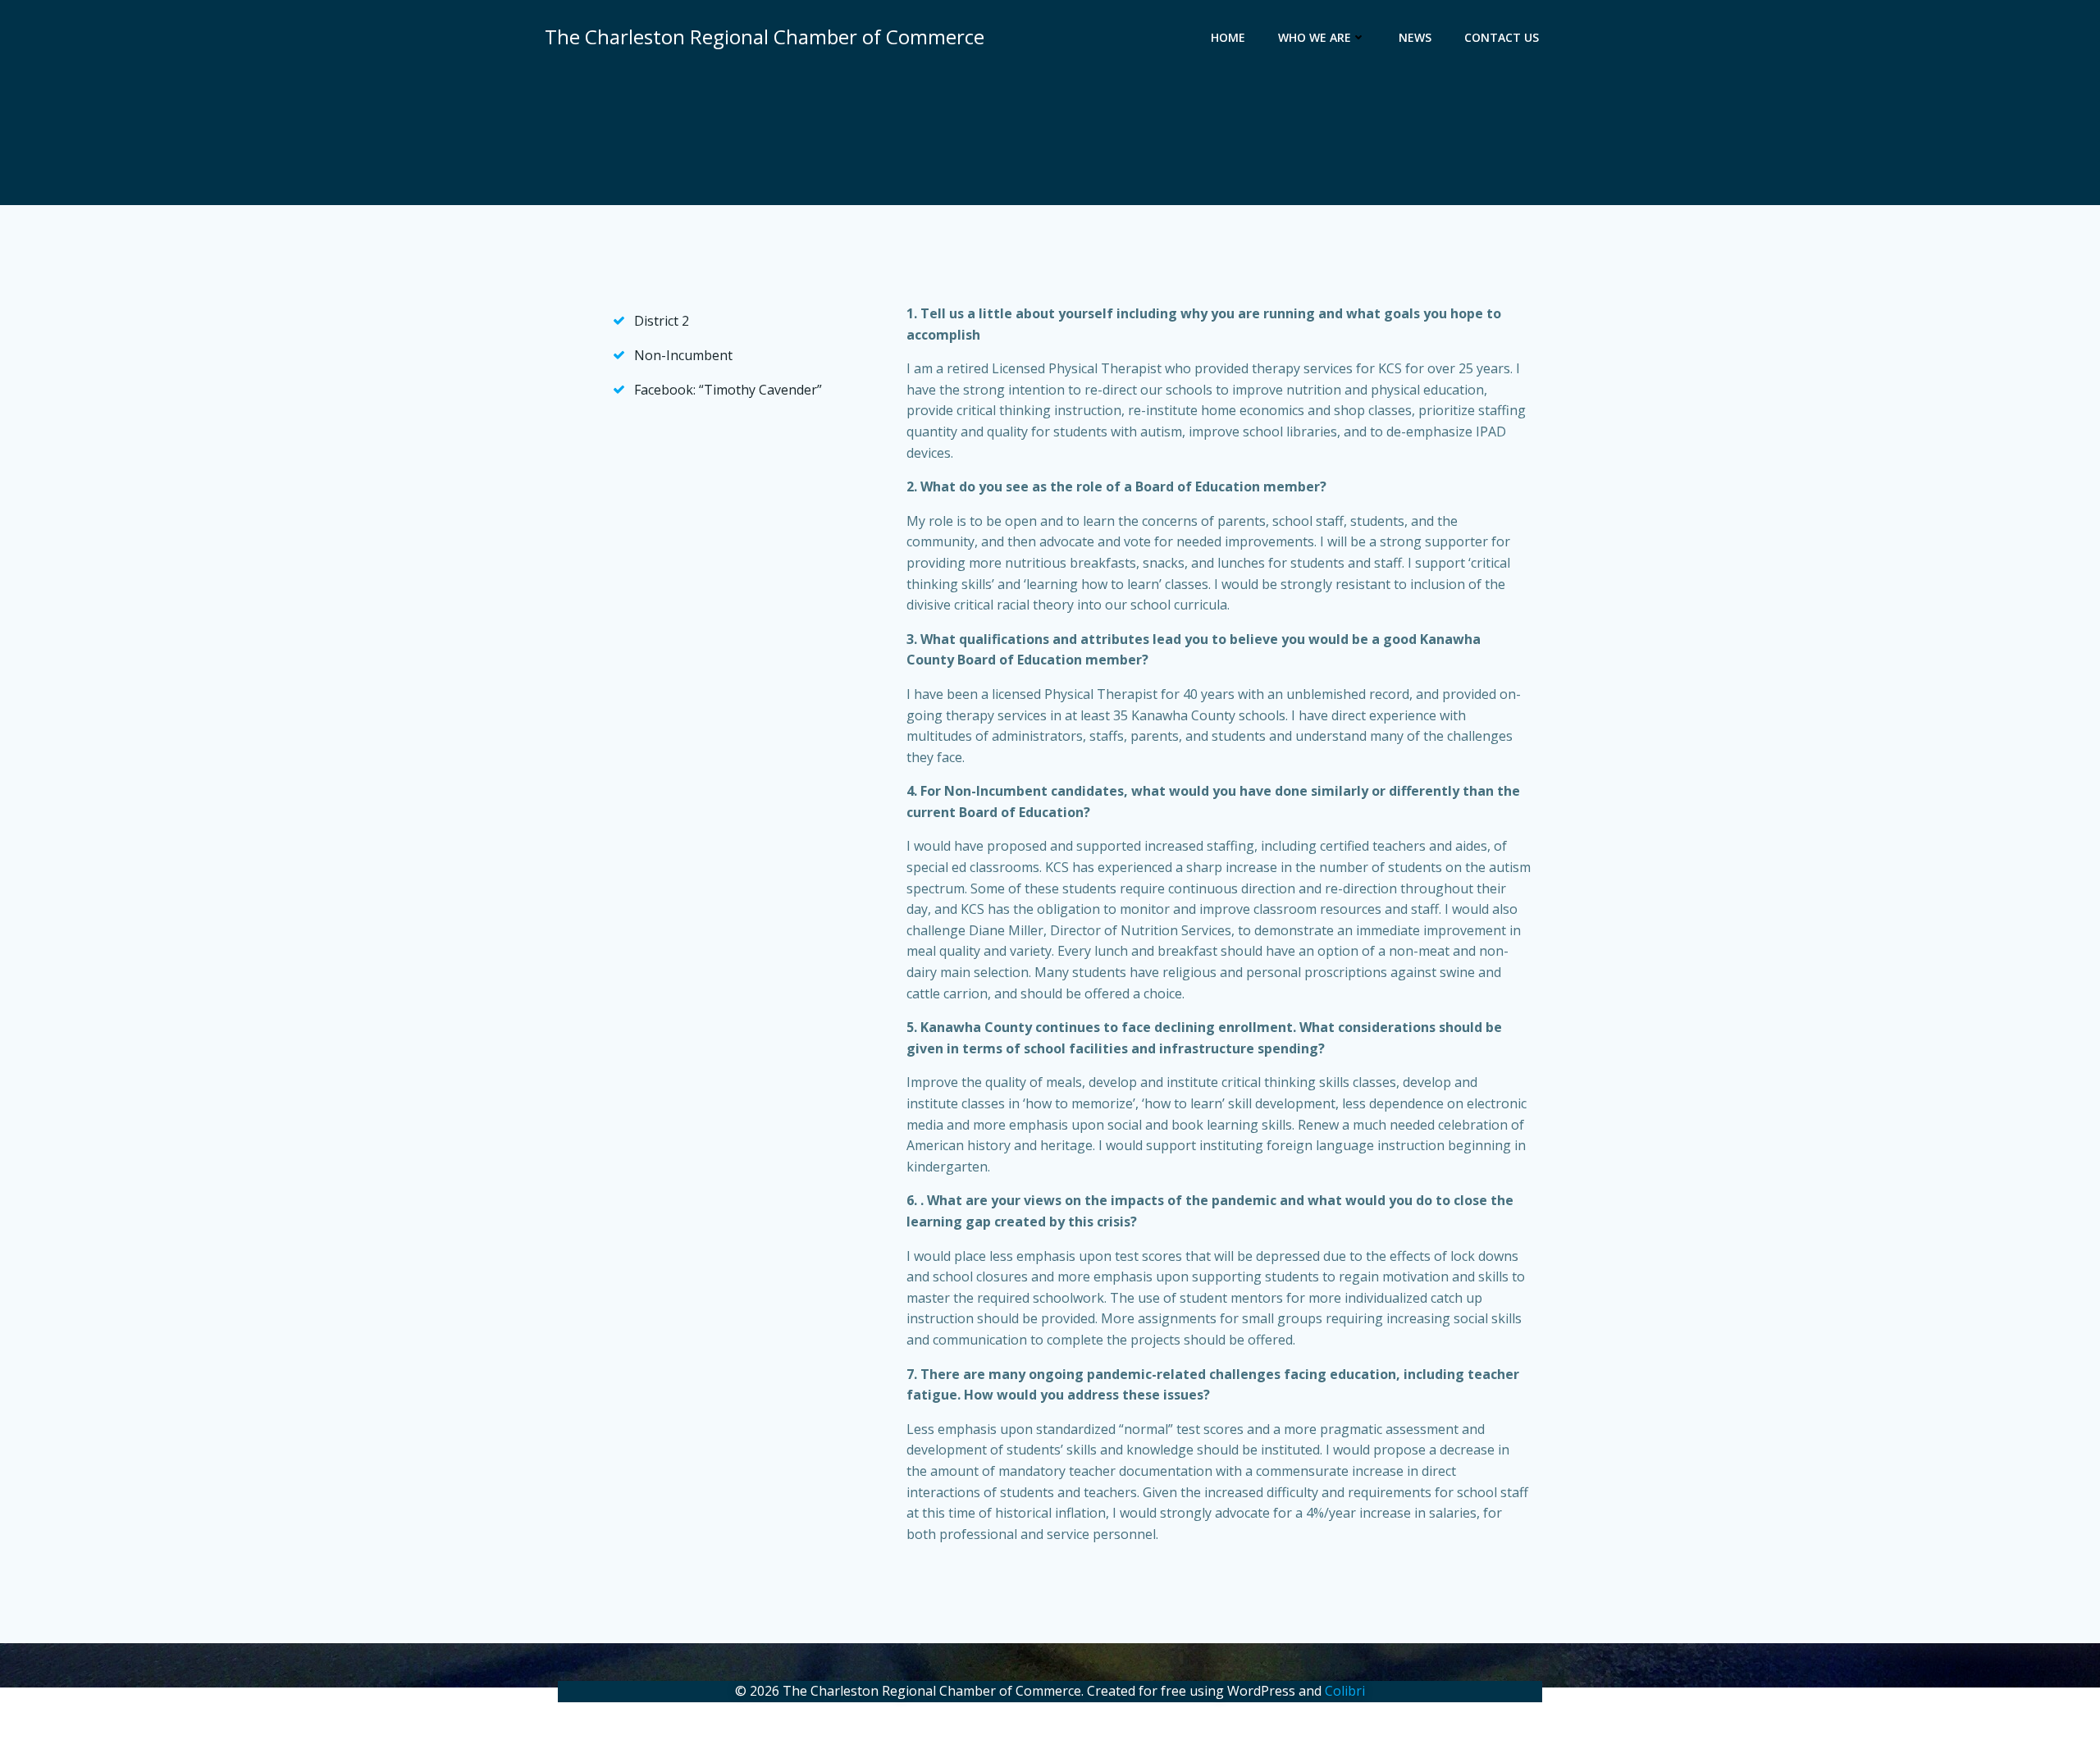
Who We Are (1315, 37)
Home (1228, 37)
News (1415, 37)
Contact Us (1502, 37)
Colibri (1345, 1691)
